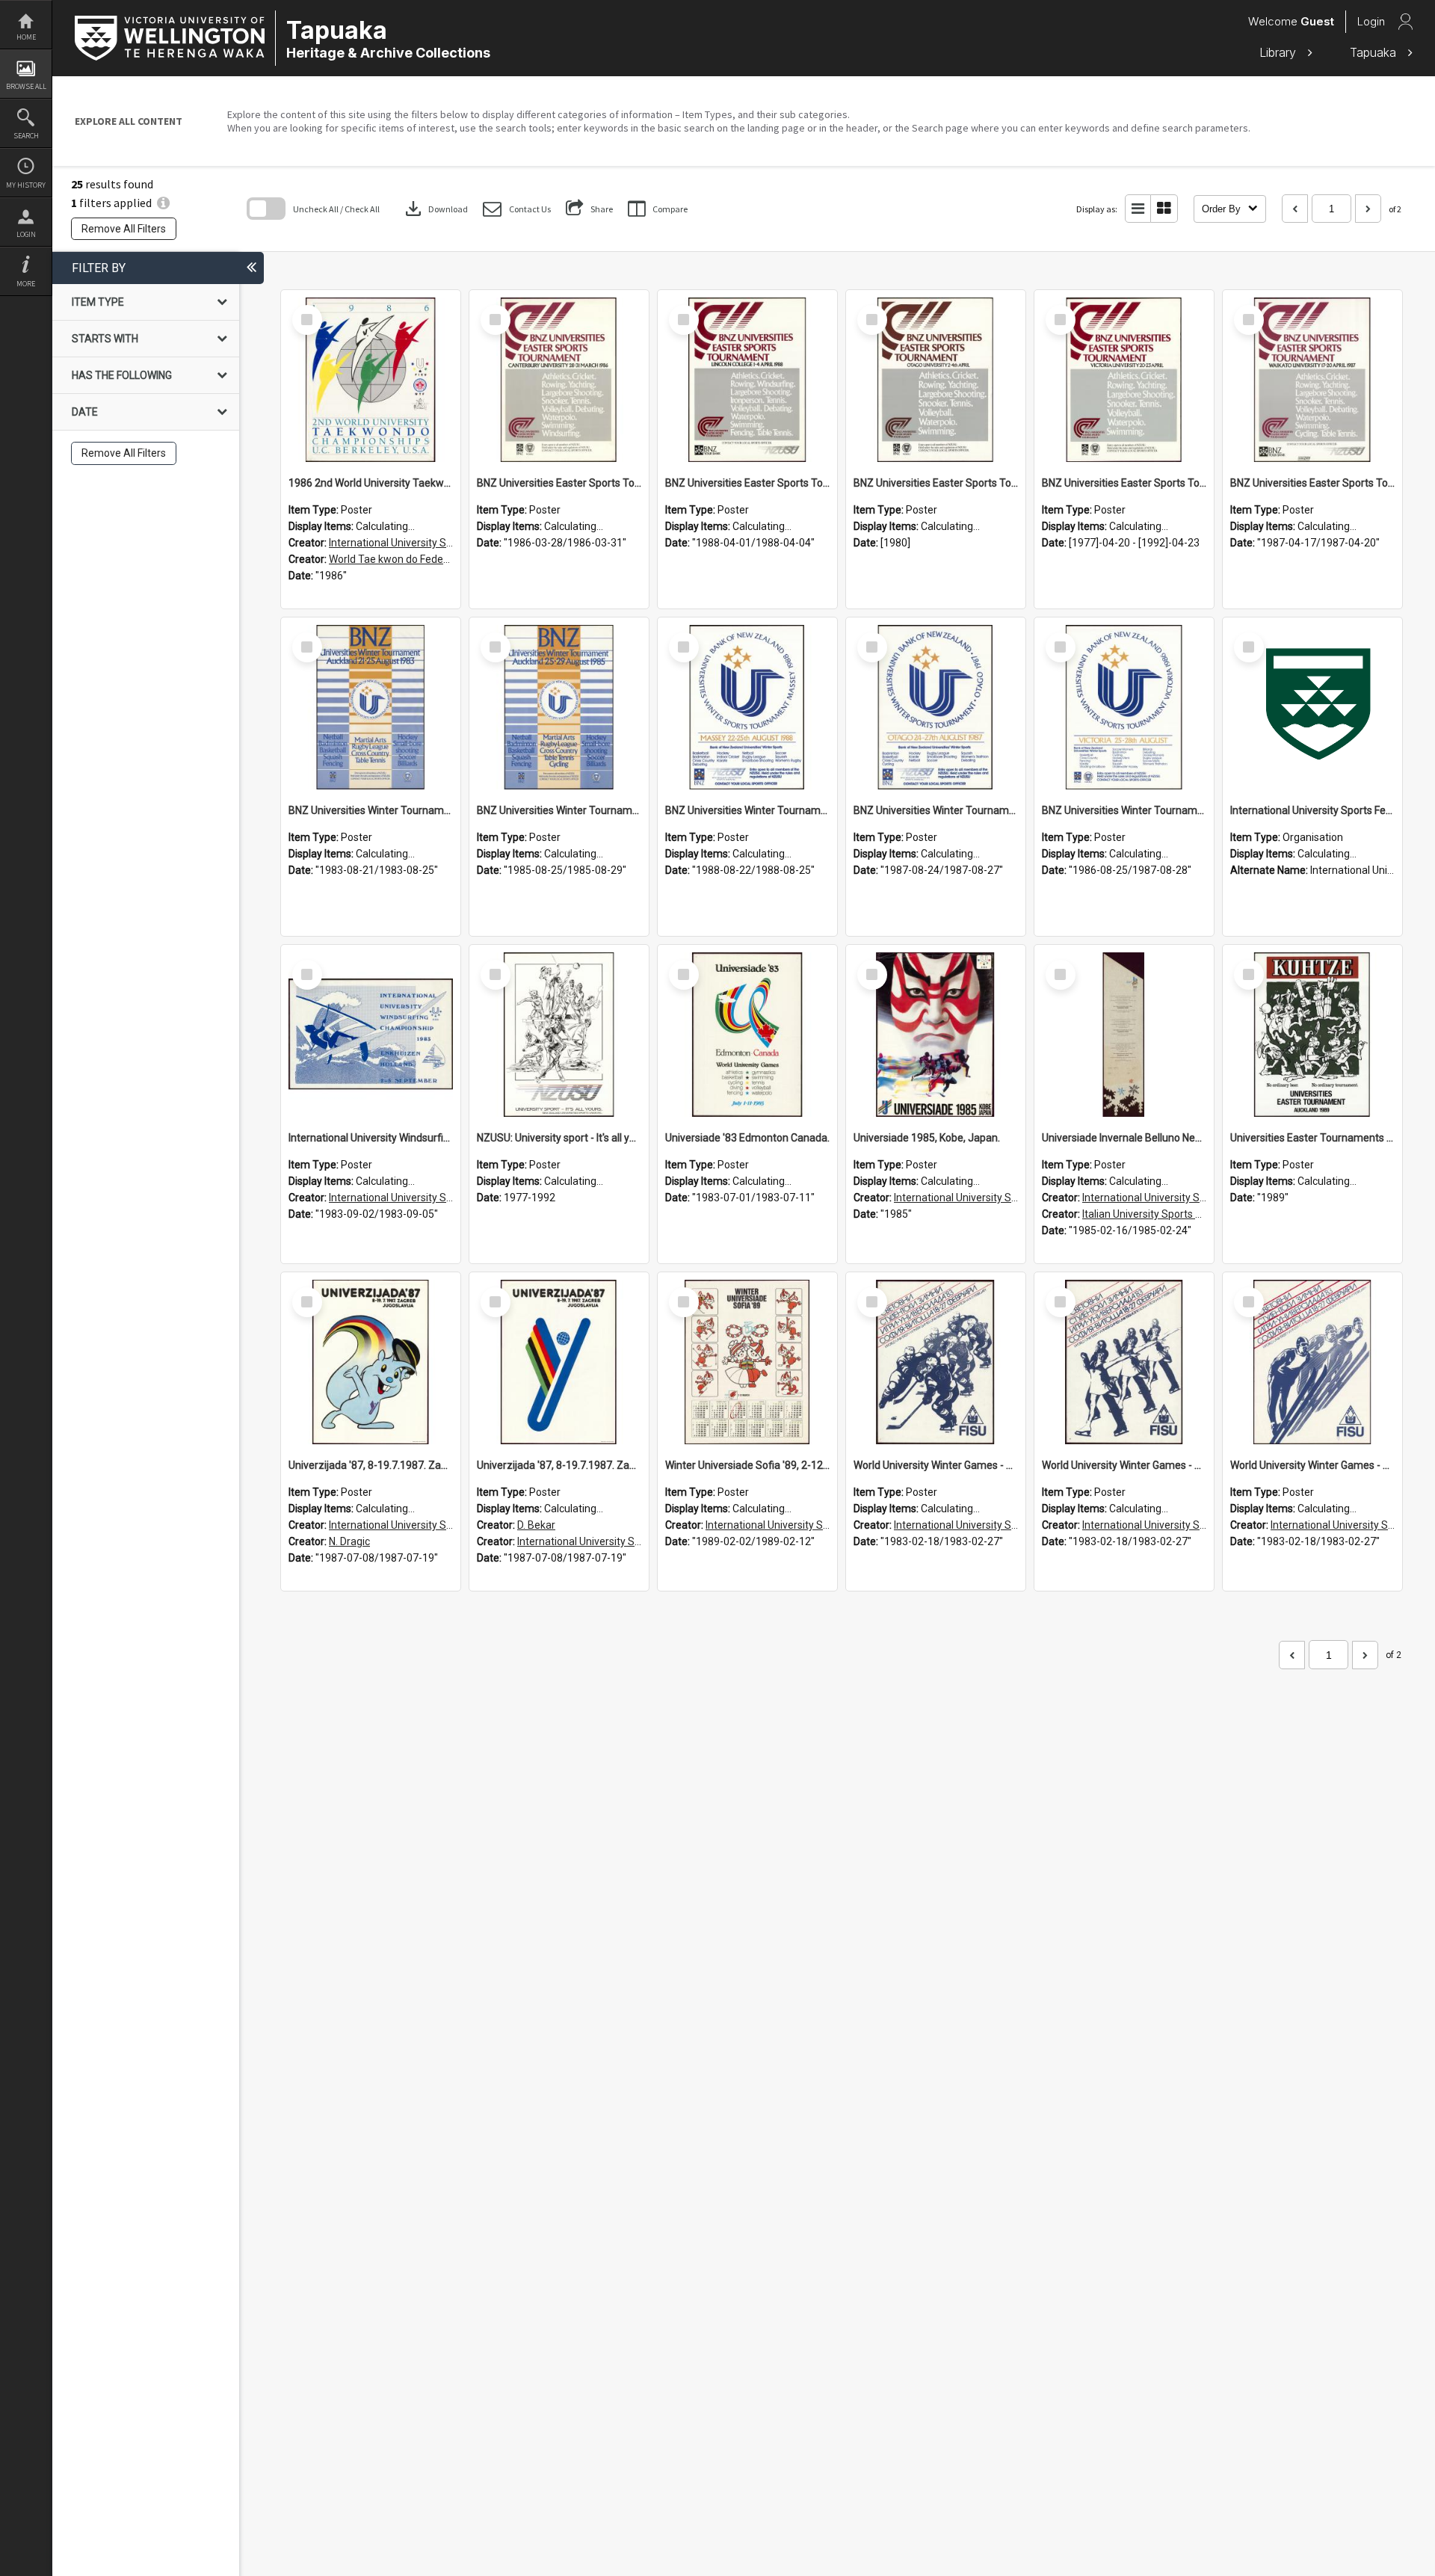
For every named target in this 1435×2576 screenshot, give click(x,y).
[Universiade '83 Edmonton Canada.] (747, 1035)
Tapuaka (1375, 52)
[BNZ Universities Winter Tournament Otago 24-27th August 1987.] (936, 707)
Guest (1317, 21)
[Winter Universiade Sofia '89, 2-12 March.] (747, 1362)
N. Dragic (349, 1541)
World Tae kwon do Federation (400, 559)
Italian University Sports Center (1155, 1214)
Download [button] (435, 209)
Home (26, 37)
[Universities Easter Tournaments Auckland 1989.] (1312, 1035)
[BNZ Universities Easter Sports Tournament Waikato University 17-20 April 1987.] (1312, 380)
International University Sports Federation (426, 543)
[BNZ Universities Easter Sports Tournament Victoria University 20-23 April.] (1124, 380)
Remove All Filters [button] (124, 229)
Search (26, 136)
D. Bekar (536, 1525)
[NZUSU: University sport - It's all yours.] (559, 1035)
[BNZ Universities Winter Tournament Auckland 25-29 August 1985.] (559, 707)
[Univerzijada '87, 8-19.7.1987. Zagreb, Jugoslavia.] (559, 1362)
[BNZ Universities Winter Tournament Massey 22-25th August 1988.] (747, 707)
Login (26, 234)
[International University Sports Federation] (1312, 707)
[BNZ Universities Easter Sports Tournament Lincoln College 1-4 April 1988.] (747, 380)
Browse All (26, 86)
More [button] (26, 284)
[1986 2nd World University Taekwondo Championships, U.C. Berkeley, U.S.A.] (371, 380)
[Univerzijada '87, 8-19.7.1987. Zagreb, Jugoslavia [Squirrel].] (371, 1362)
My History (26, 185)
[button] (517, 209)
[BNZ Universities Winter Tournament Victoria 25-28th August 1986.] (1124, 707)
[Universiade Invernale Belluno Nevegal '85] (1124, 1035)
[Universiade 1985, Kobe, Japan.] (936, 1035)
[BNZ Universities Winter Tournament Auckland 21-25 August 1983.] (371, 707)
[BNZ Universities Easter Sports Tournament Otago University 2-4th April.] (936, 380)
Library (1280, 52)
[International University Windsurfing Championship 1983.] (371, 1035)
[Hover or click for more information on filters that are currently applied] (163, 203)
